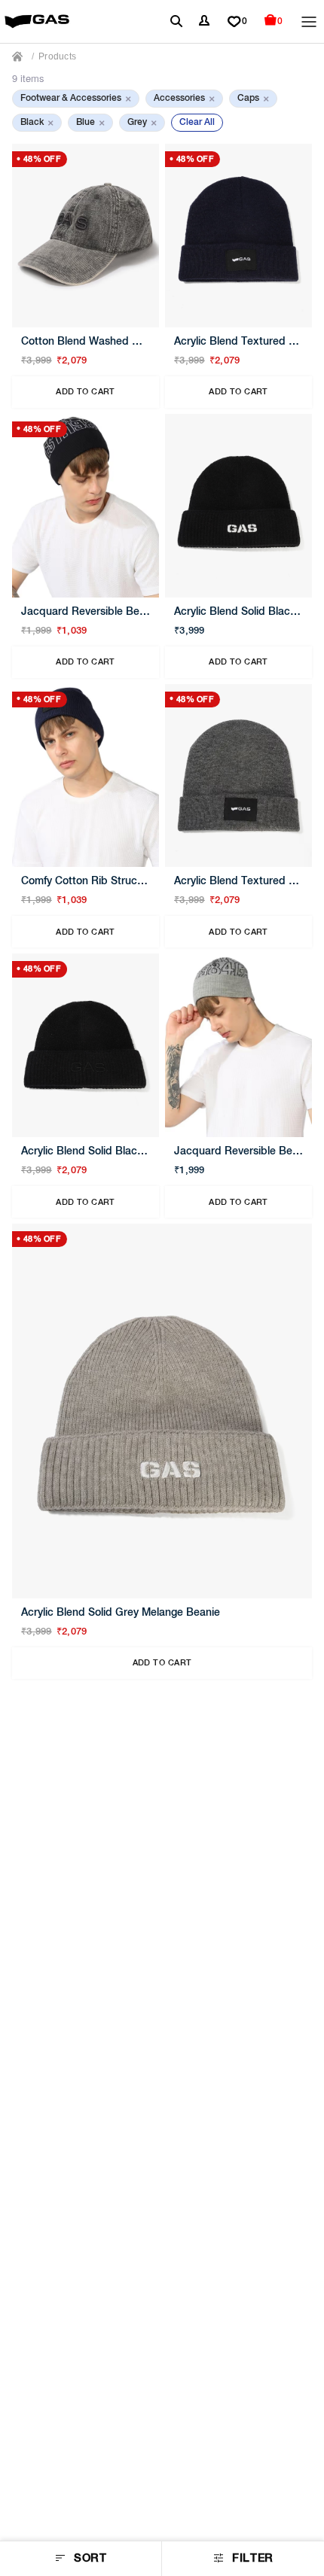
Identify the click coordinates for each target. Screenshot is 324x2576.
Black (37, 123)
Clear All (197, 123)
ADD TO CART (86, 392)
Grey (142, 123)
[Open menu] (309, 22)
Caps (253, 99)
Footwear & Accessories (76, 99)
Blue (90, 123)
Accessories (184, 99)
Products (57, 56)
